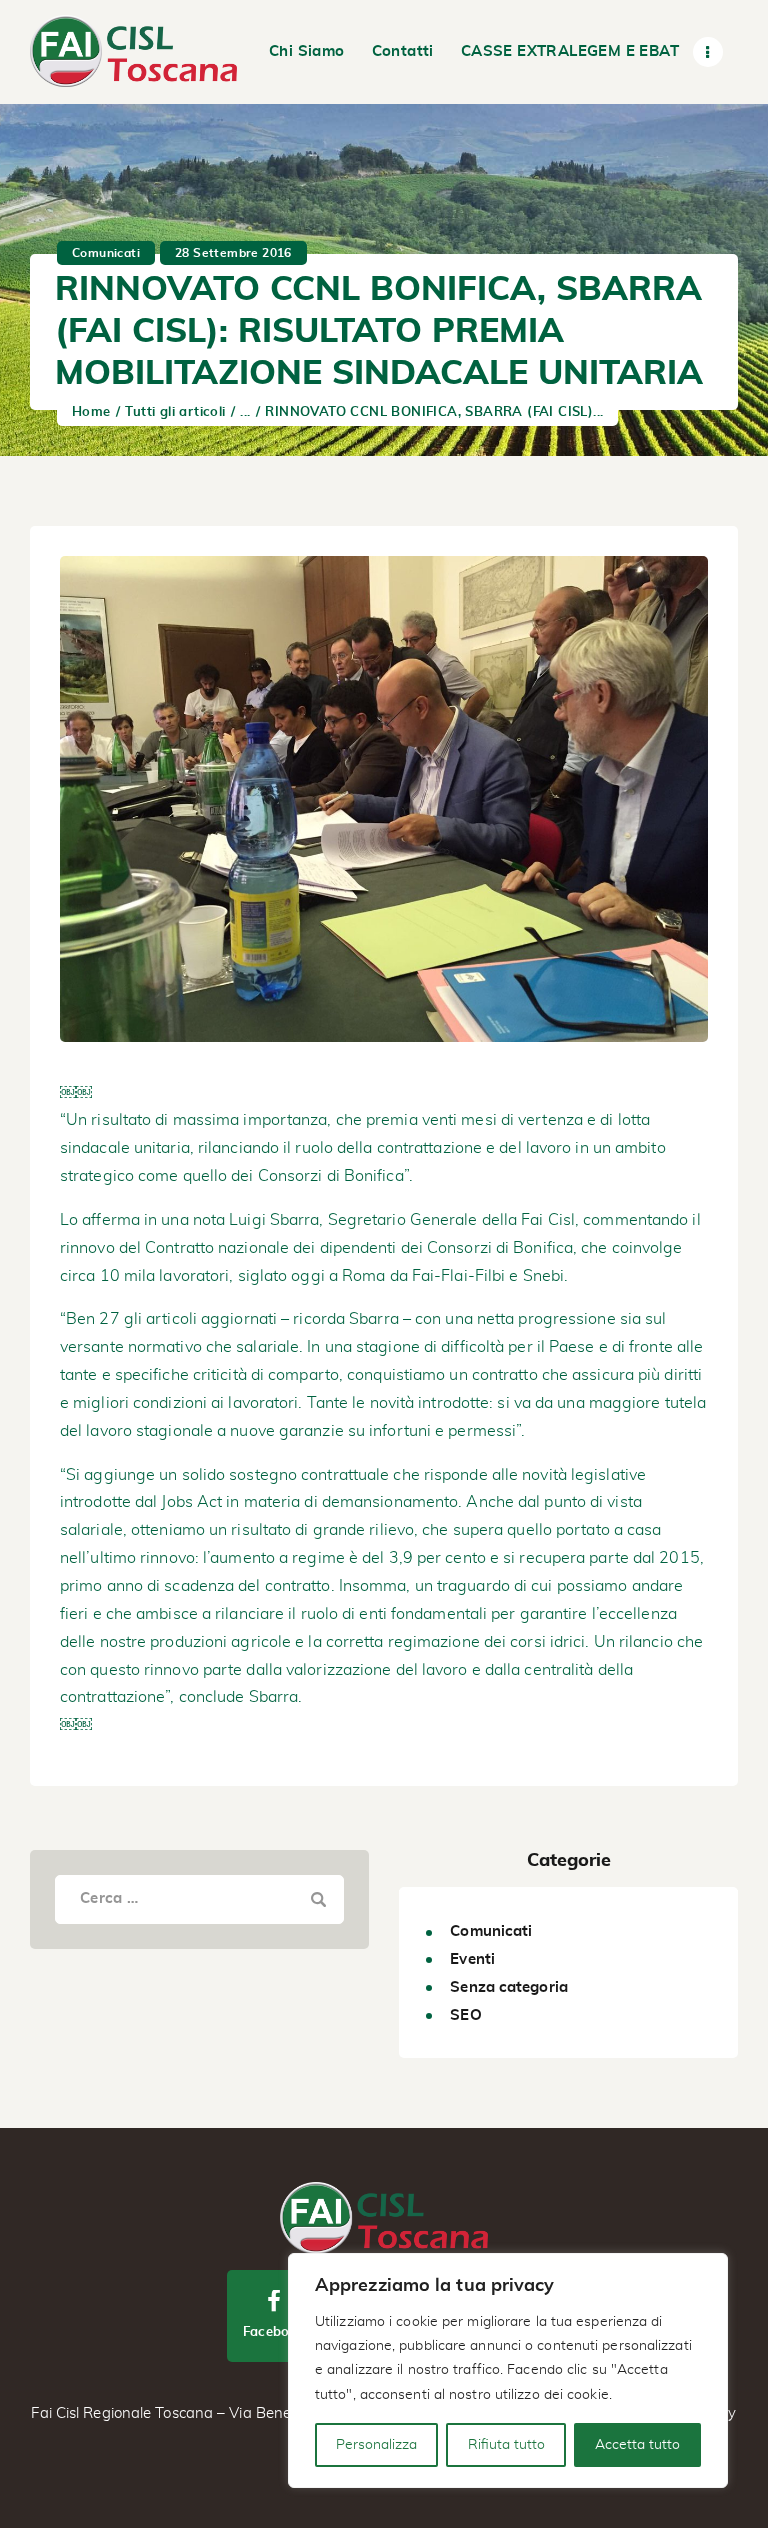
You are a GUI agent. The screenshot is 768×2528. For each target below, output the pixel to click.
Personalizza (376, 2445)
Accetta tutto (637, 2445)
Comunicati (106, 253)
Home (91, 412)
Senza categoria (509, 1987)
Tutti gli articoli (175, 412)
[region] (508, 2370)
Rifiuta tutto (506, 2445)
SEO (465, 2015)
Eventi (472, 1959)
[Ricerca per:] (199, 1898)
